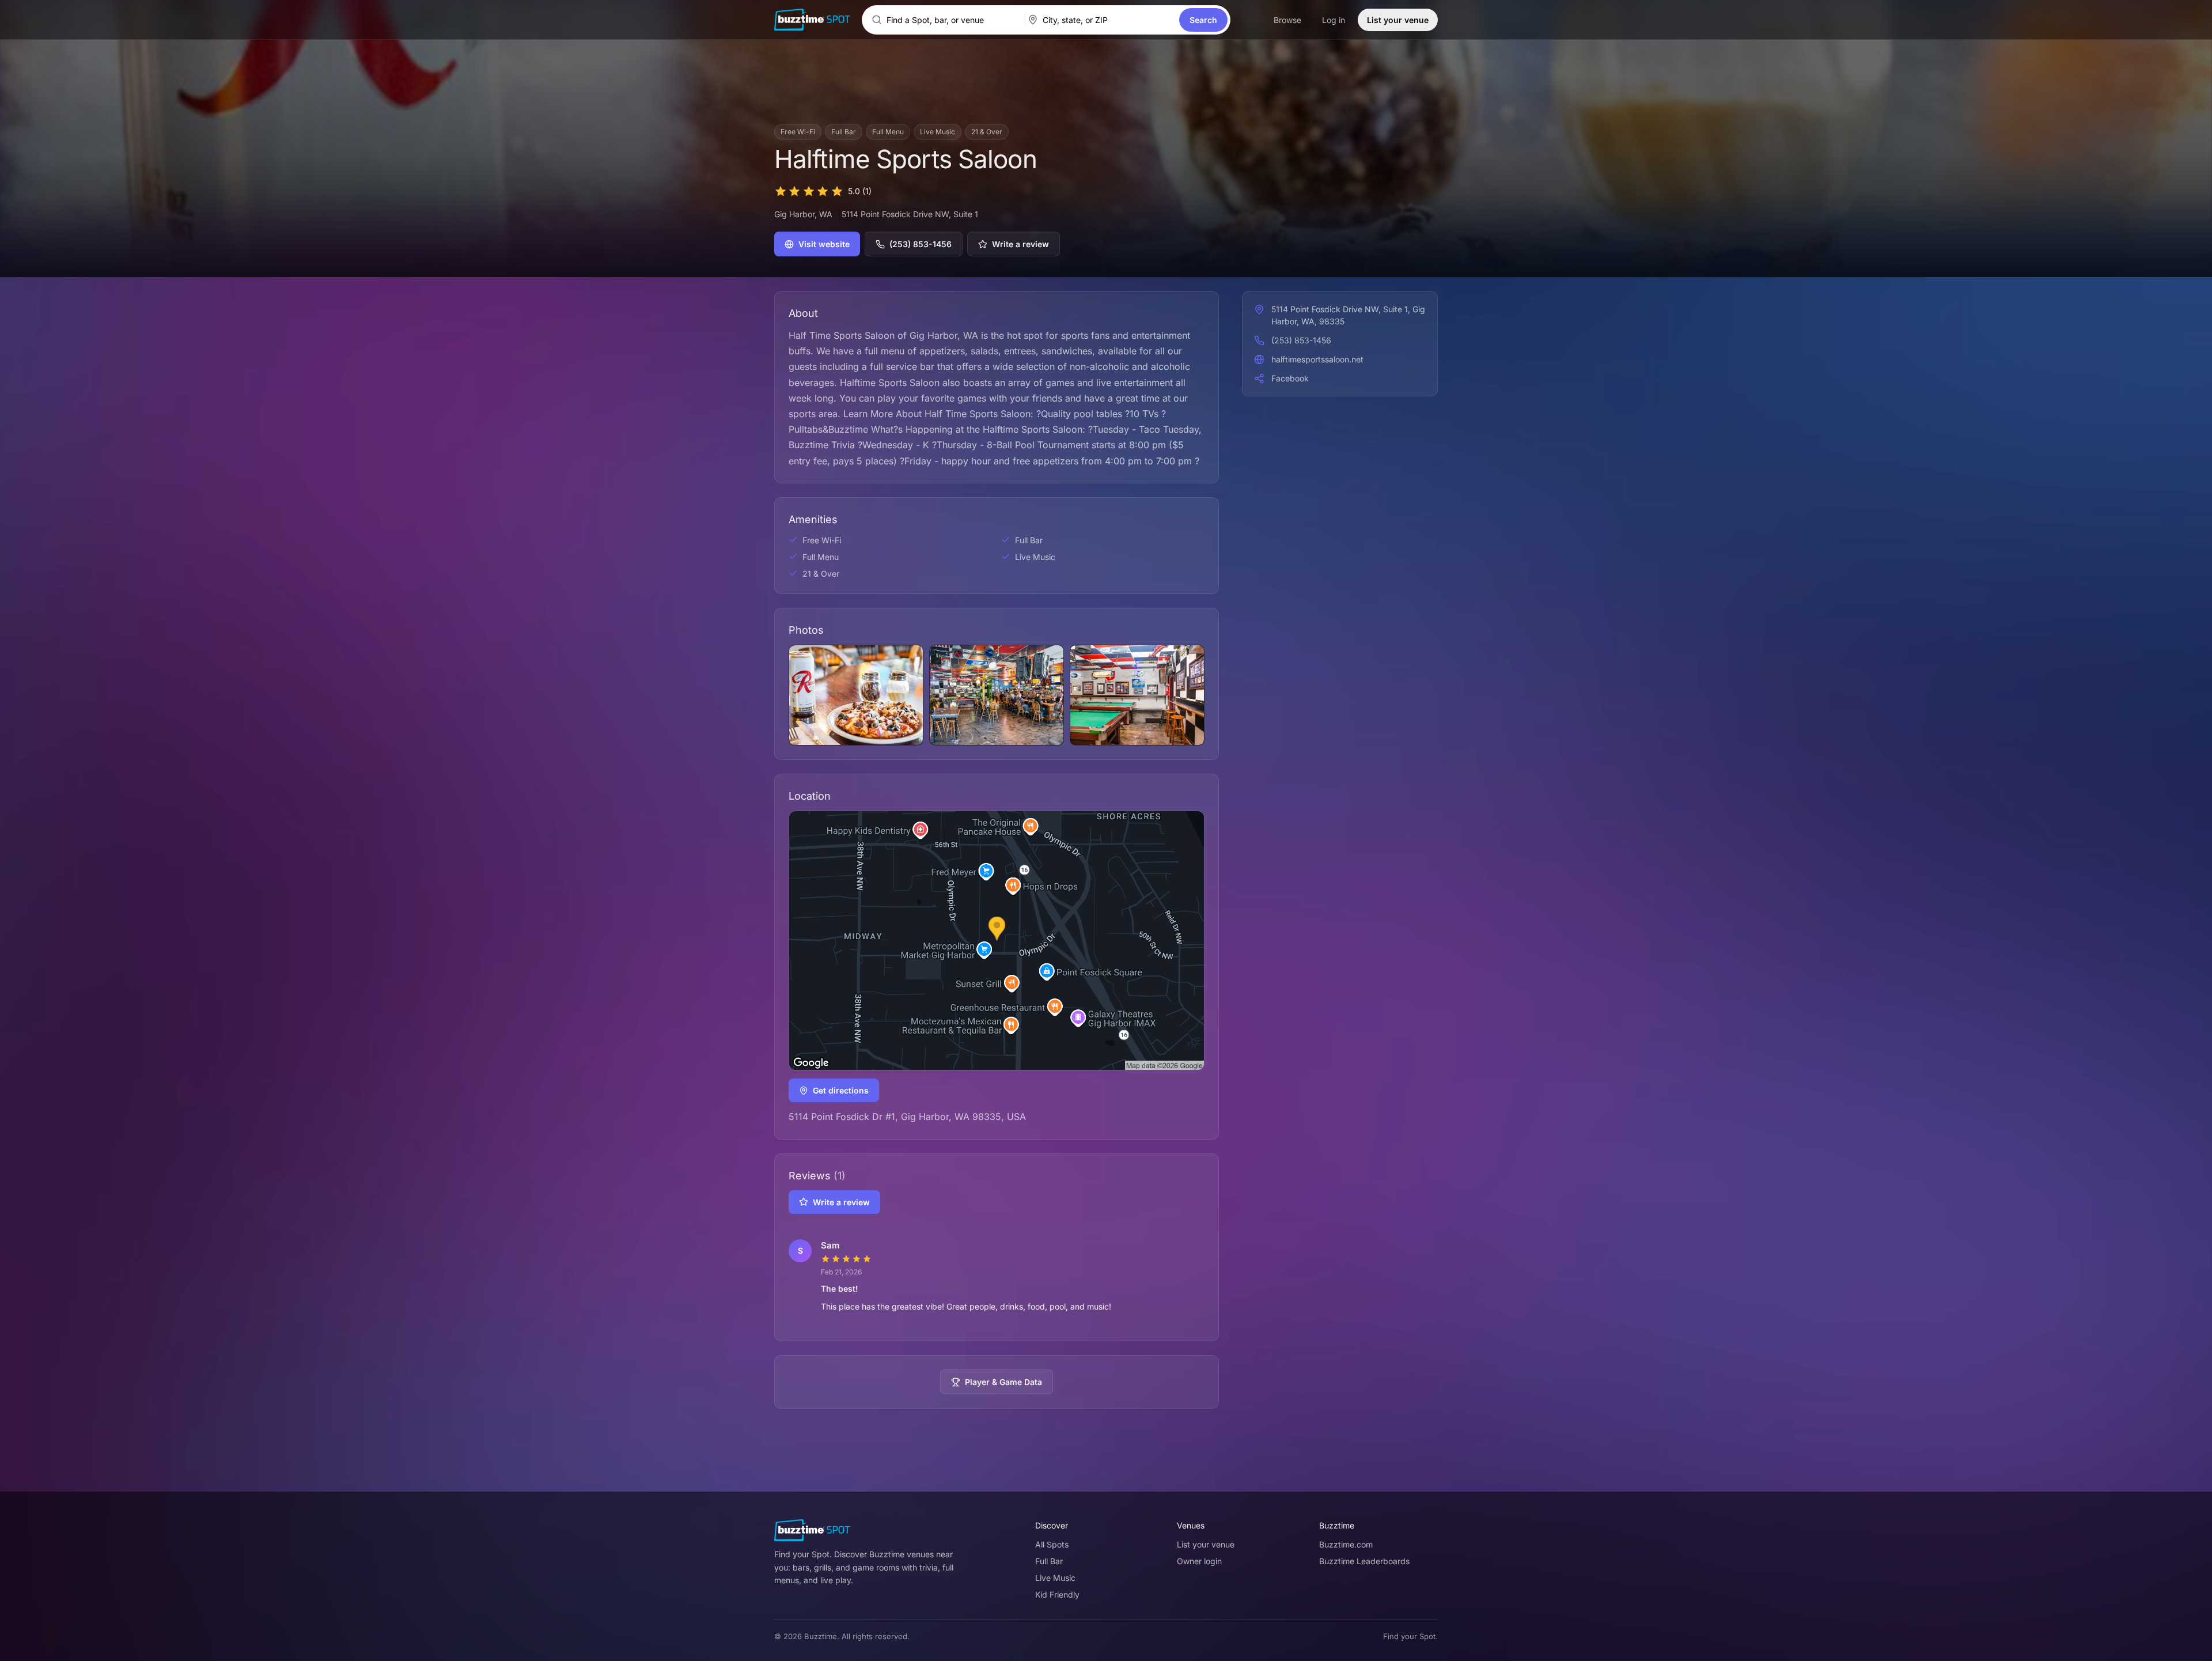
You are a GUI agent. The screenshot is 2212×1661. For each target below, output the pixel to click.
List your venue (1398, 20)
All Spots (1052, 1544)
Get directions (841, 1090)
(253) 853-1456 (921, 244)
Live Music (1055, 1578)
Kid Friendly (1057, 1594)
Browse (1287, 20)
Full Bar (1049, 1561)
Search (1203, 20)
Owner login (1199, 1561)
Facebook (1290, 378)
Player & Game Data (1003, 1382)
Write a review (1020, 244)
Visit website (824, 244)
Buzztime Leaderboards (1364, 1561)
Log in (1334, 20)
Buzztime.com (1346, 1544)
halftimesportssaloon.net (1317, 359)
